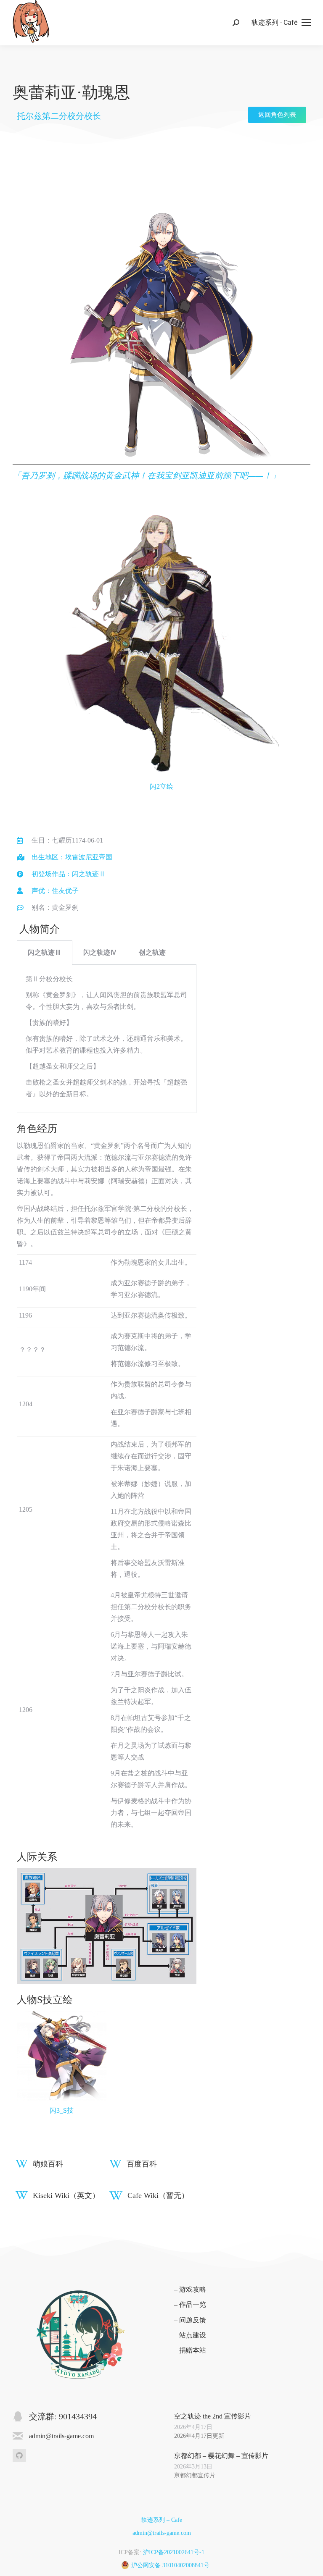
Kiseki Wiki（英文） (66, 2195)
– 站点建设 (190, 2335)
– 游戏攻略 (190, 2289)
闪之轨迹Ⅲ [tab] (45, 952)
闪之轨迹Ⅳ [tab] (100, 952)
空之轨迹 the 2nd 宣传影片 (213, 2416)
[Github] (19, 2455)
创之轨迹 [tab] (152, 952)
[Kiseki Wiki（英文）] (22, 2195)
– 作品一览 (190, 2304)
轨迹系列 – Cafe (162, 2520)
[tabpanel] (107, 1039)
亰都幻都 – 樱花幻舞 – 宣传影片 (221, 2456)
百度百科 (142, 2164)
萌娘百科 (48, 2164)
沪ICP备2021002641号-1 (174, 2552)
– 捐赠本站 (190, 2350)
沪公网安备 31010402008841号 (170, 2565)
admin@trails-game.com (162, 2533)
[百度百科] (115, 2164)
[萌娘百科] (22, 2164)
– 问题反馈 (190, 2320)
